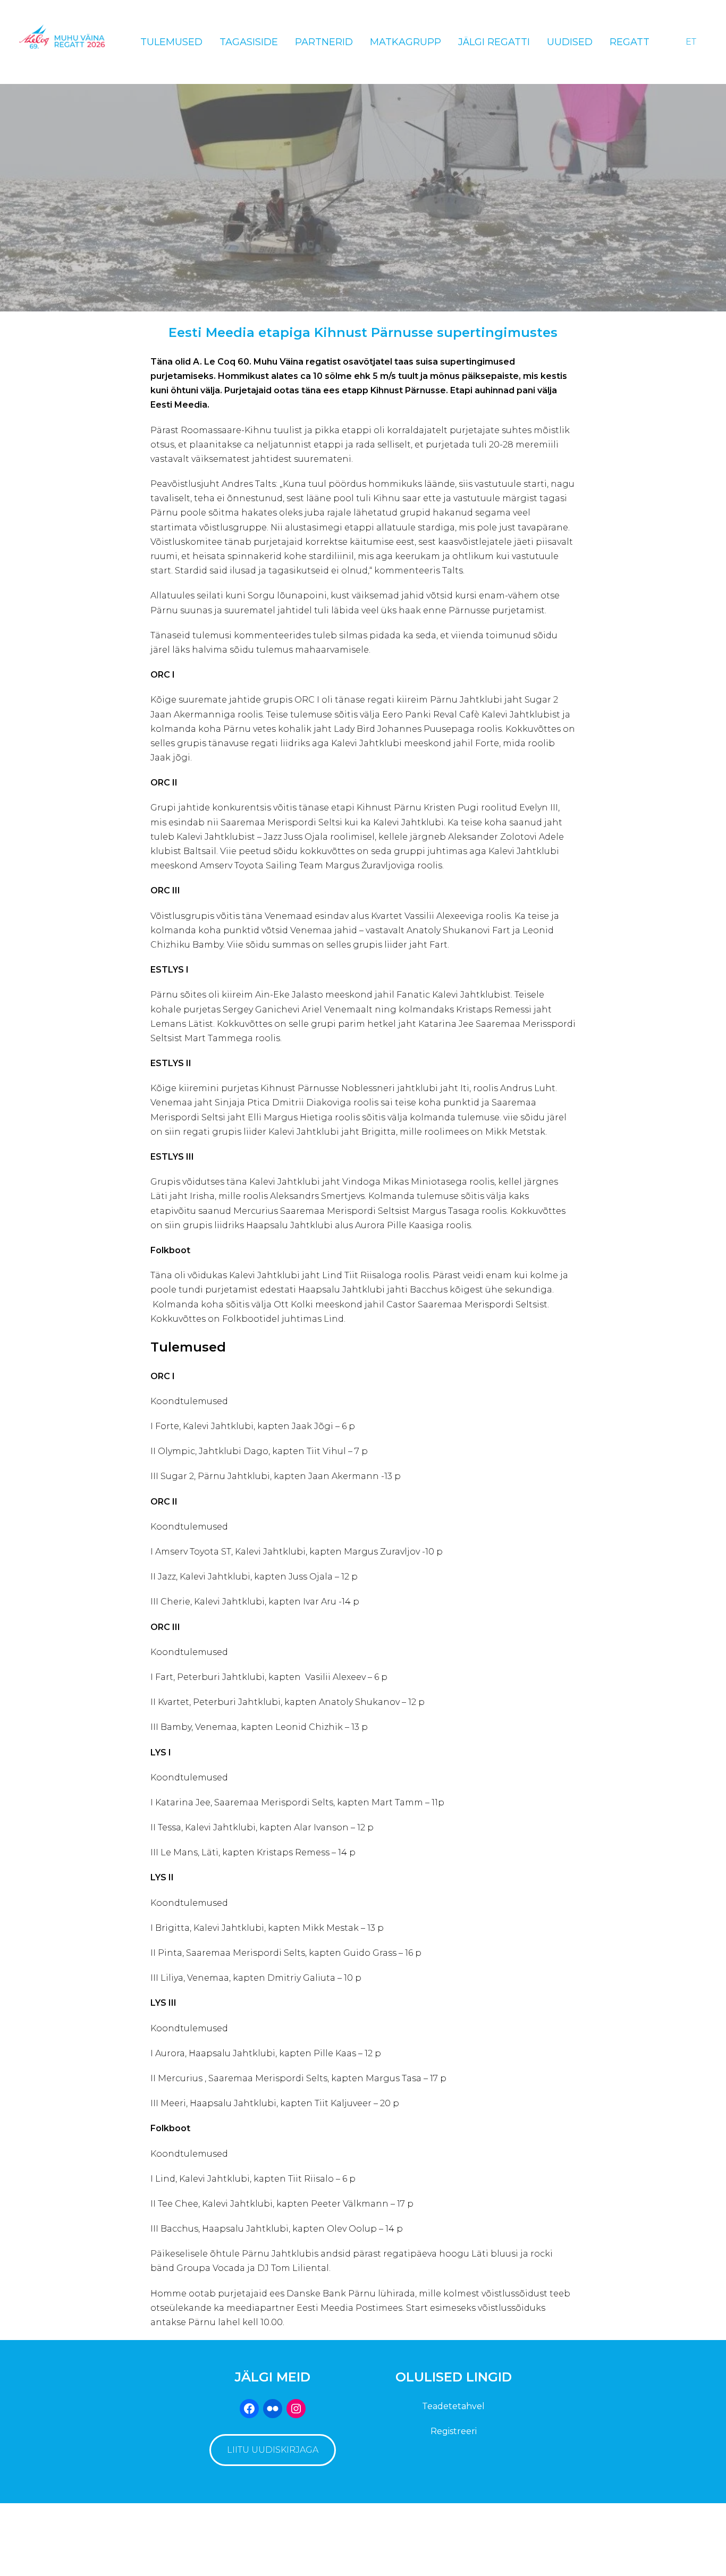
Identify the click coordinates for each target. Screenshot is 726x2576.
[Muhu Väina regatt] (67, 42)
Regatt (630, 42)
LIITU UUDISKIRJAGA (273, 2450)
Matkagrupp (406, 42)
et (691, 42)
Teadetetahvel (453, 2406)
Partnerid (324, 42)
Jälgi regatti (494, 42)
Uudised (570, 42)
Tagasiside (249, 42)
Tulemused (171, 42)
